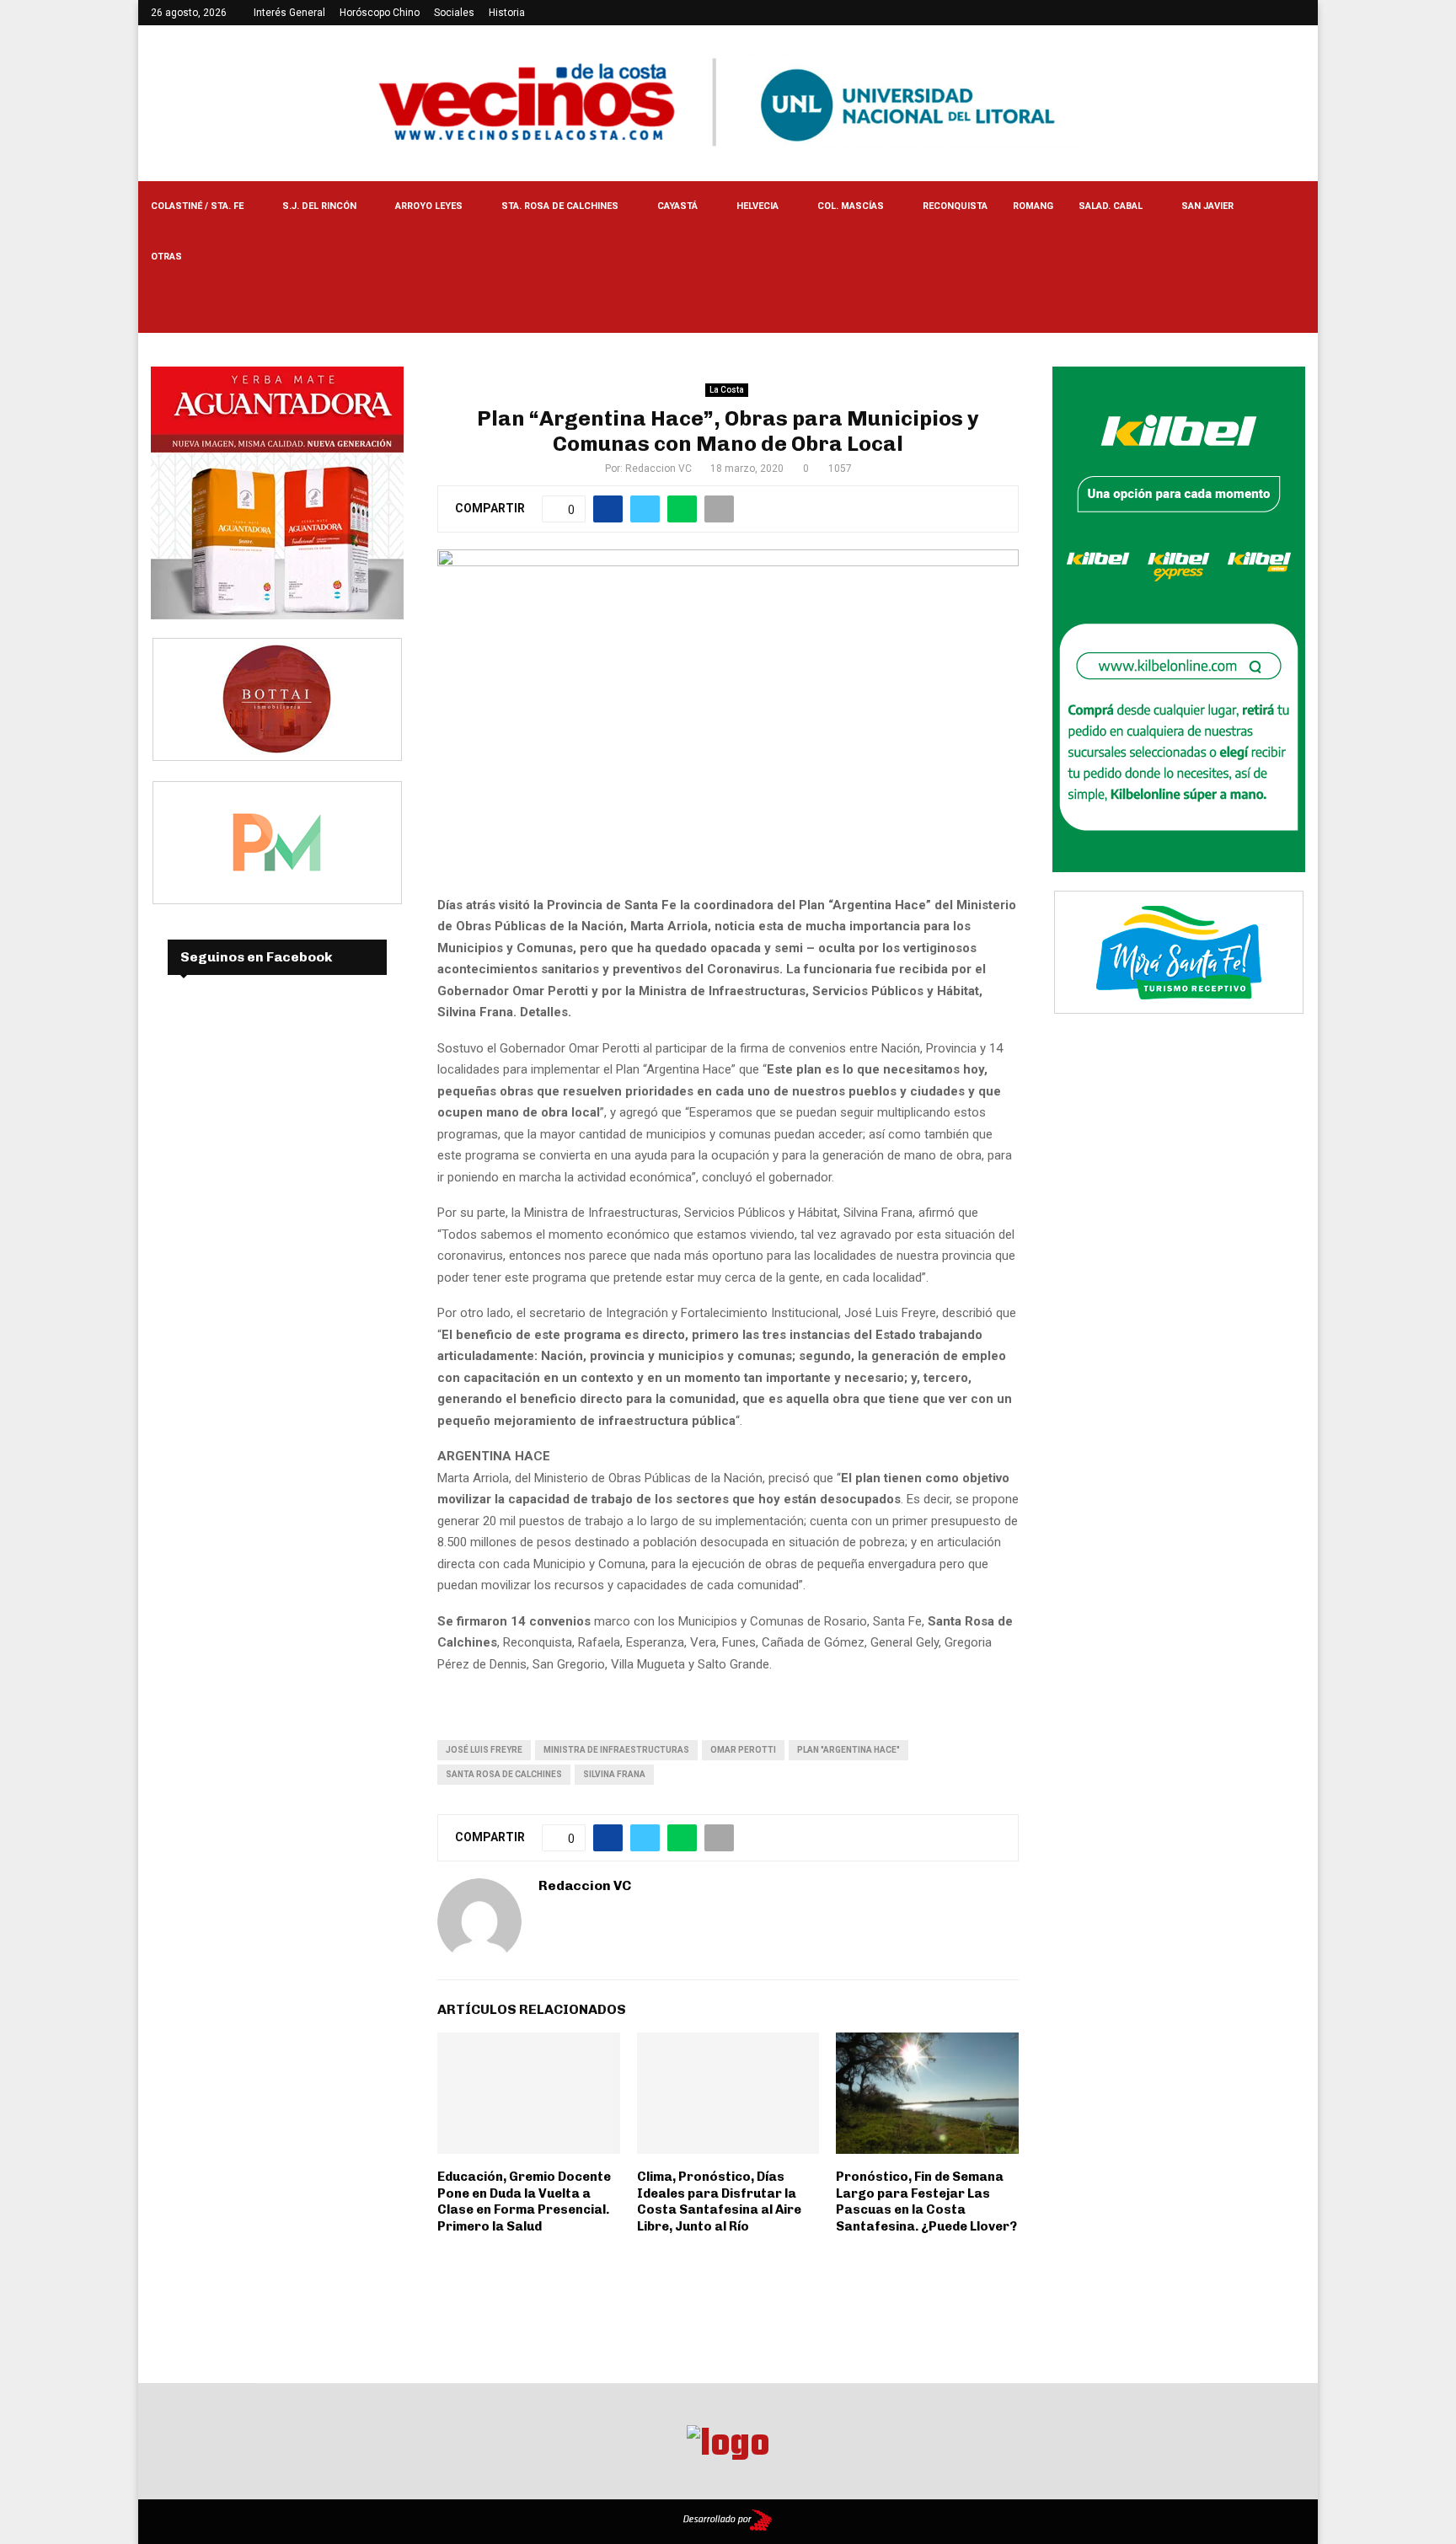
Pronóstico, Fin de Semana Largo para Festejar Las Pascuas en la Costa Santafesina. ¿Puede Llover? (926, 2201)
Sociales (454, 13)
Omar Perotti (743, 1750)
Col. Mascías (851, 206)
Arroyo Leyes (429, 206)
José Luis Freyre (484, 1750)
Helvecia (757, 206)
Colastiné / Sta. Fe (197, 206)
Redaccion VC (658, 469)
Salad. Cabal (1111, 206)
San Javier (1207, 206)
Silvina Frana (614, 1774)
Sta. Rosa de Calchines (560, 206)
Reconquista (955, 206)
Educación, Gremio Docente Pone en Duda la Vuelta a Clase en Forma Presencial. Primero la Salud (524, 2201)
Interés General (289, 13)
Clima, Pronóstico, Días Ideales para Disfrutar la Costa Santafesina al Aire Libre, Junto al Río (719, 2201)
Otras (166, 257)
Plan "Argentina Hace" (848, 1750)
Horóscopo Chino (380, 13)
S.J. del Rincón (319, 206)
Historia (507, 13)
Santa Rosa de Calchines (504, 1774)
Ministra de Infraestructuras (616, 1750)
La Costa (727, 390)
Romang (1033, 206)
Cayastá (677, 206)
